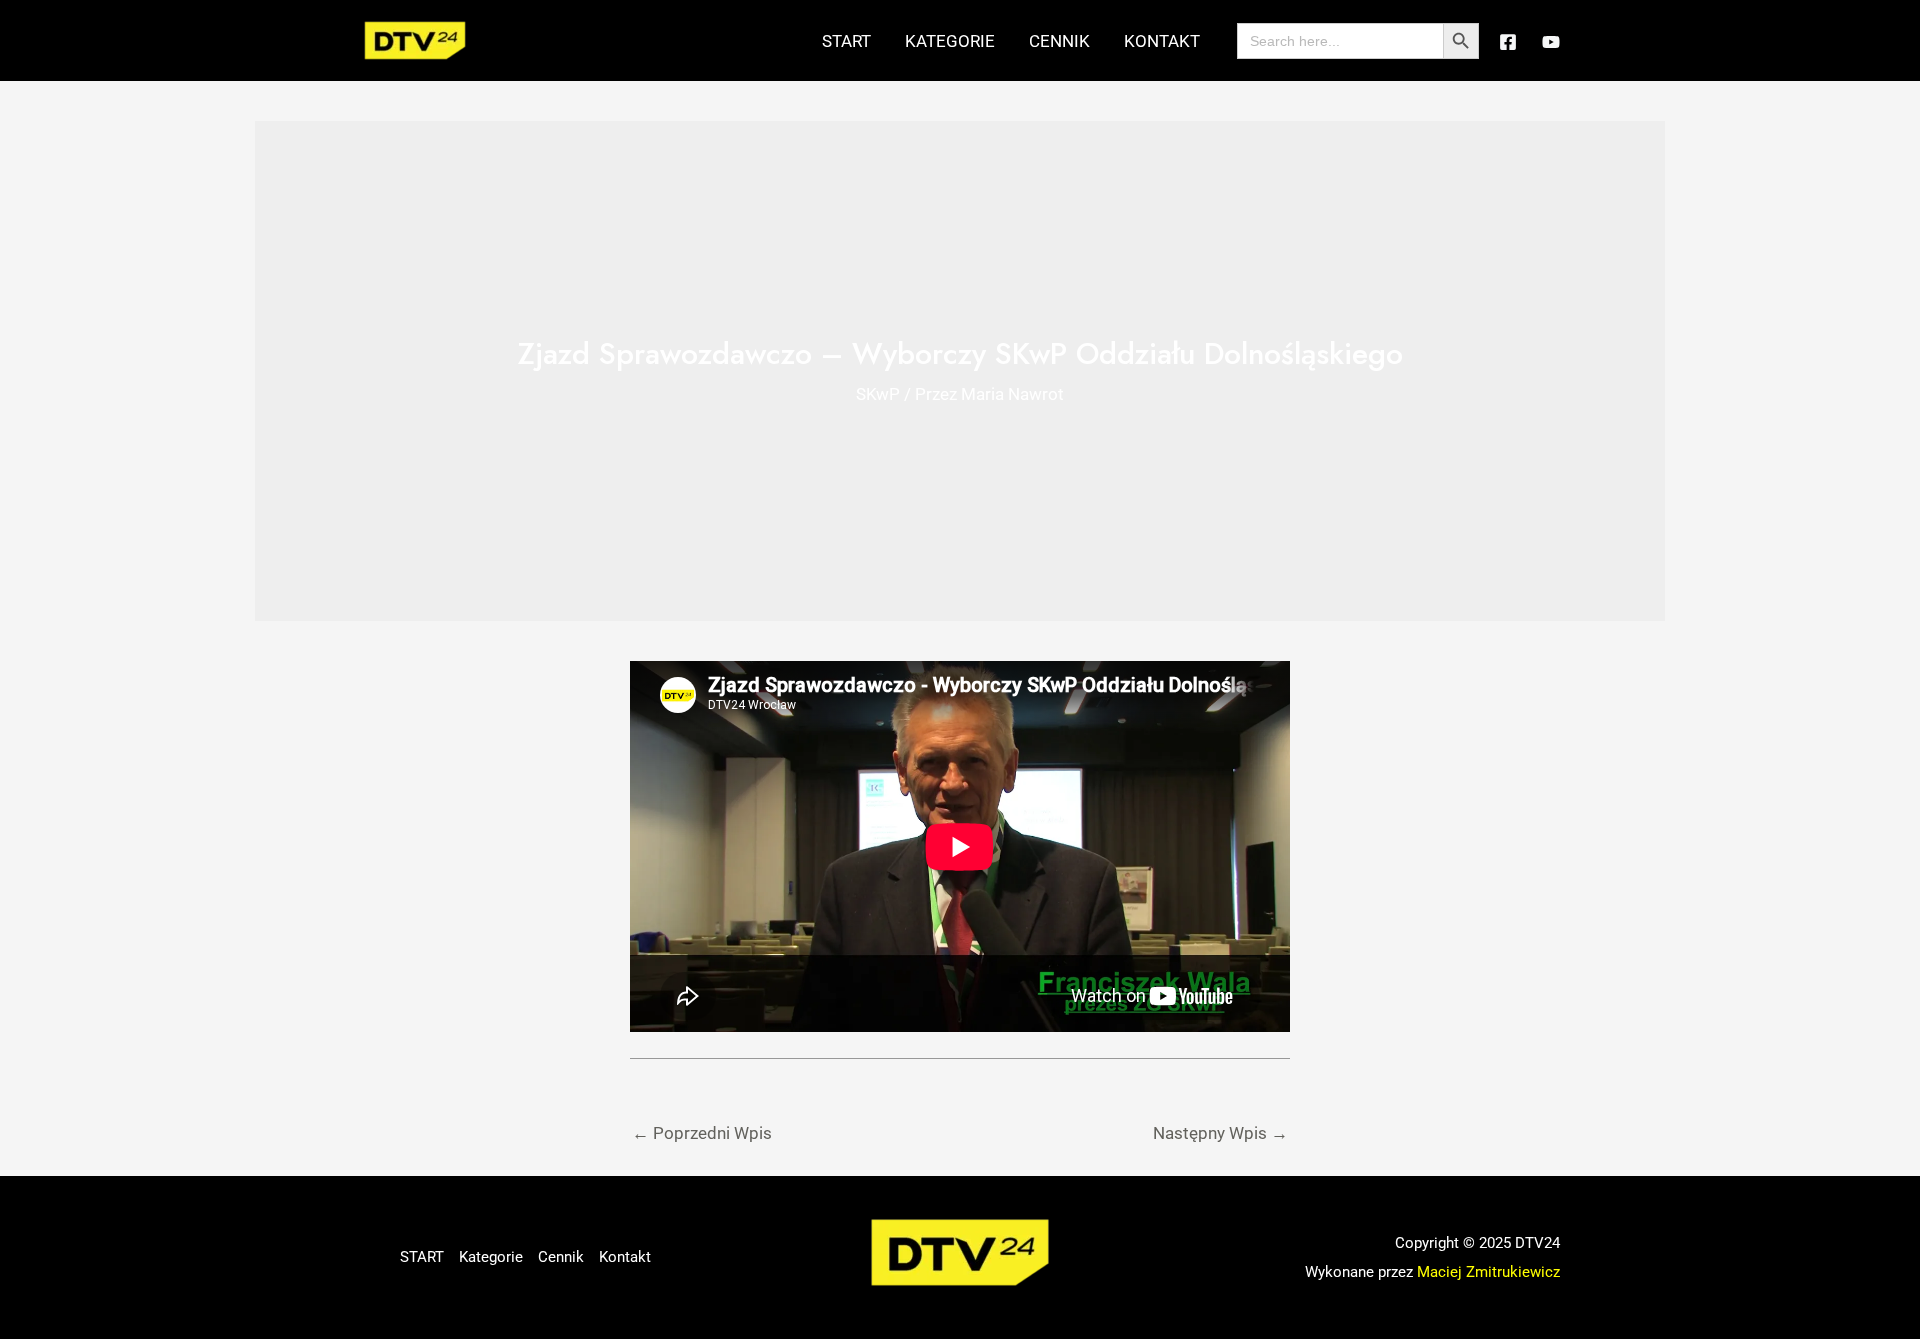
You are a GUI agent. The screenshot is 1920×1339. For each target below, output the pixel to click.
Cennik (1059, 41)
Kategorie (950, 41)
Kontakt (1162, 41)
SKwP (878, 394)
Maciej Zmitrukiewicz (1488, 1272)
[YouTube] (1551, 42)
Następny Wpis (1220, 1133)
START (846, 41)
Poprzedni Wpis (702, 1133)
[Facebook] (1508, 42)
